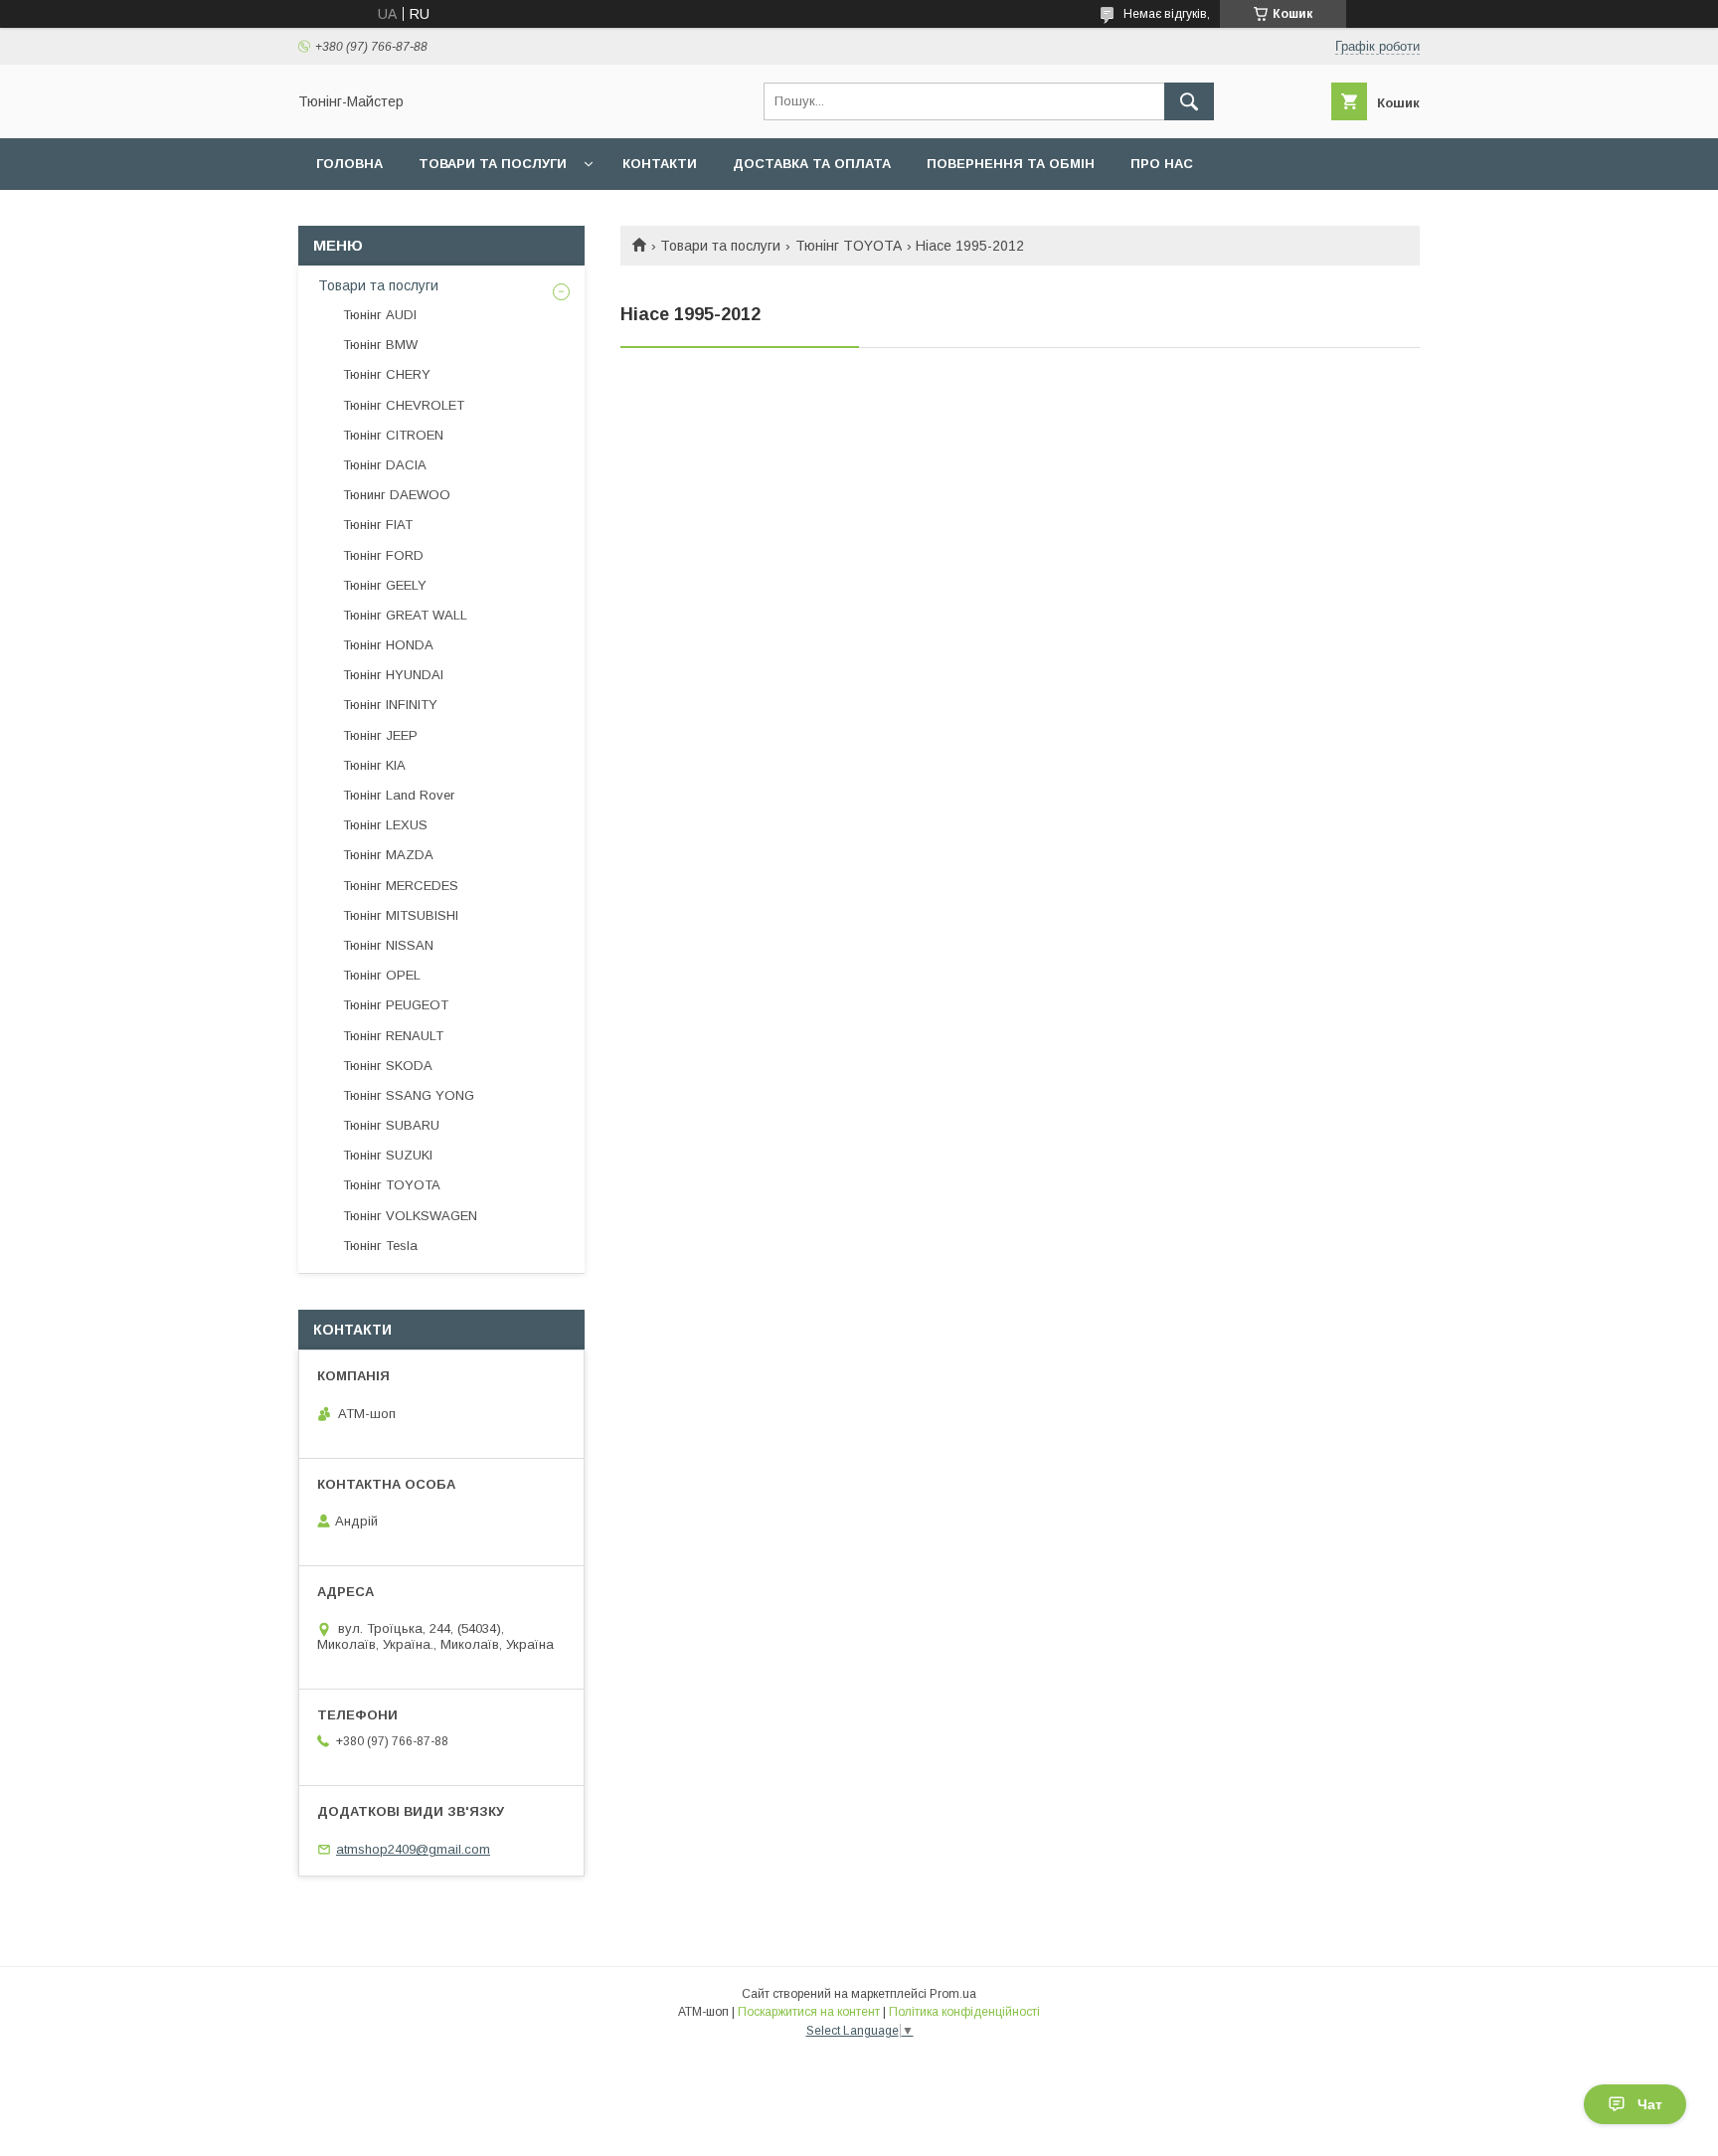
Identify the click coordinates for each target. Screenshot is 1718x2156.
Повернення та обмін (1011, 164)
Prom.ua (953, 1994)
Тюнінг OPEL (382, 975)
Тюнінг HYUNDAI (393, 675)
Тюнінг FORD (383, 555)
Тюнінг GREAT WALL (405, 615)
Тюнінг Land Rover (399, 795)
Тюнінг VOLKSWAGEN (410, 1216)
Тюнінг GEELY (385, 585)
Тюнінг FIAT (378, 525)
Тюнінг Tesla (380, 1246)
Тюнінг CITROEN (393, 435)
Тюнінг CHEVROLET (404, 405)
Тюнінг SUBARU (391, 1125)
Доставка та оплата (812, 164)
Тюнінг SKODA (388, 1066)
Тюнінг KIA (374, 765)
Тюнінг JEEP (380, 735)
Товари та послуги (493, 164)
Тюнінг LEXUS (385, 825)
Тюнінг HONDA (388, 645)
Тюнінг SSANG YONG (409, 1095)
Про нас (1162, 164)
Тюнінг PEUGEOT (396, 1005)
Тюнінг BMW (380, 345)
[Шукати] (1189, 101)
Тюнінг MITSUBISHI (401, 915)
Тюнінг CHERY (387, 374)
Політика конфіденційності (964, 2012)
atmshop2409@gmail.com (413, 1849)
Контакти (660, 164)
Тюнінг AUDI (380, 315)
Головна (349, 164)
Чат (1650, 2104)
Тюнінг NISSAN (388, 945)
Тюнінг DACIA (385, 465)
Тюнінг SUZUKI (388, 1155)
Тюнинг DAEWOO (397, 495)
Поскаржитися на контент (809, 2012)
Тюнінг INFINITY (390, 705)
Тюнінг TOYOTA (849, 246)
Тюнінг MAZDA (388, 855)
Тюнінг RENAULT (393, 1036)
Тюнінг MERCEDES (401, 886)
